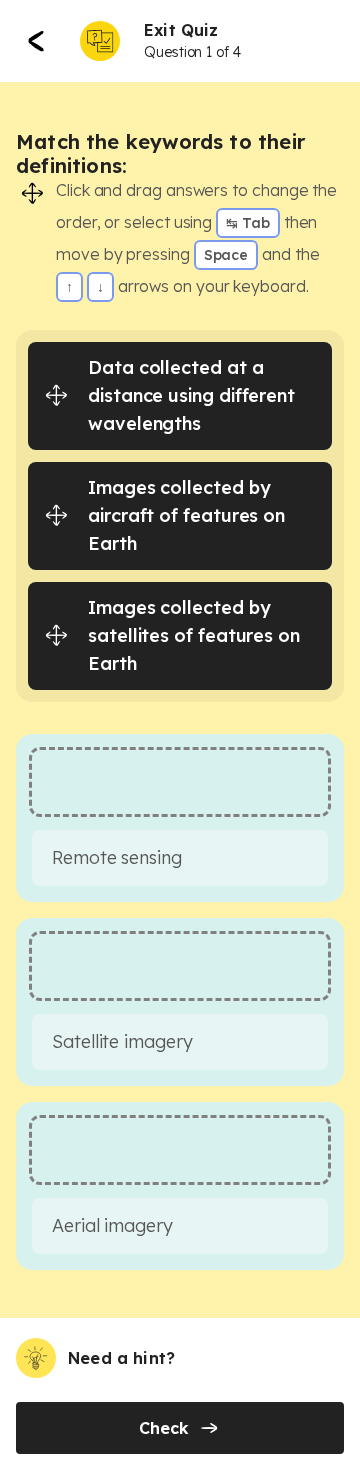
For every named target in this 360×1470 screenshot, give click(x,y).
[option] (180, 396)
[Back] (36, 41)
